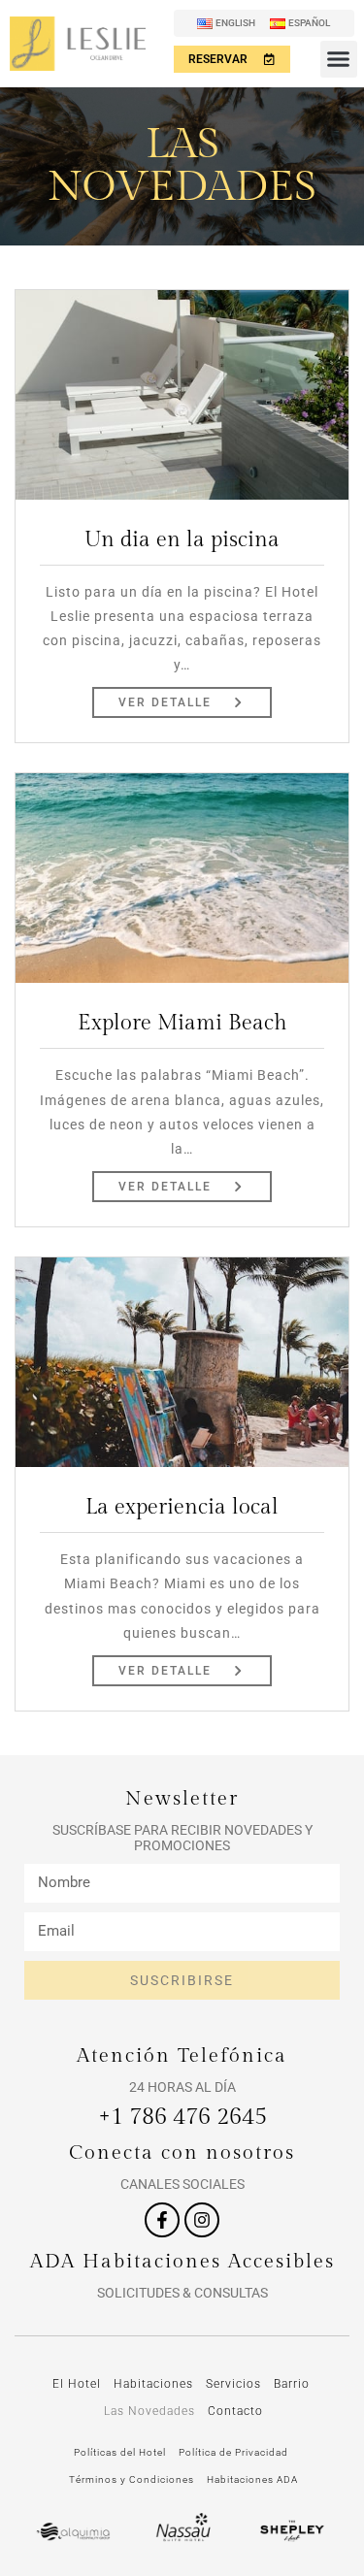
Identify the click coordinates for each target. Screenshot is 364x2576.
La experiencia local (182, 1507)
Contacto (235, 2411)
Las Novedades (149, 2411)
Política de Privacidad (233, 2452)
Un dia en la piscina (182, 539)
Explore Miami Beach (182, 1023)
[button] (339, 59)
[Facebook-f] (162, 2220)
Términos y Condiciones (132, 2479)
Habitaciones (153, 2384)
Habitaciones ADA (252, 2479)
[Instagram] (202, 2220)
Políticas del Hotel (120, 2452)
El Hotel (77, 2384)
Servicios (233, 2384)
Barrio (292, 2384)
